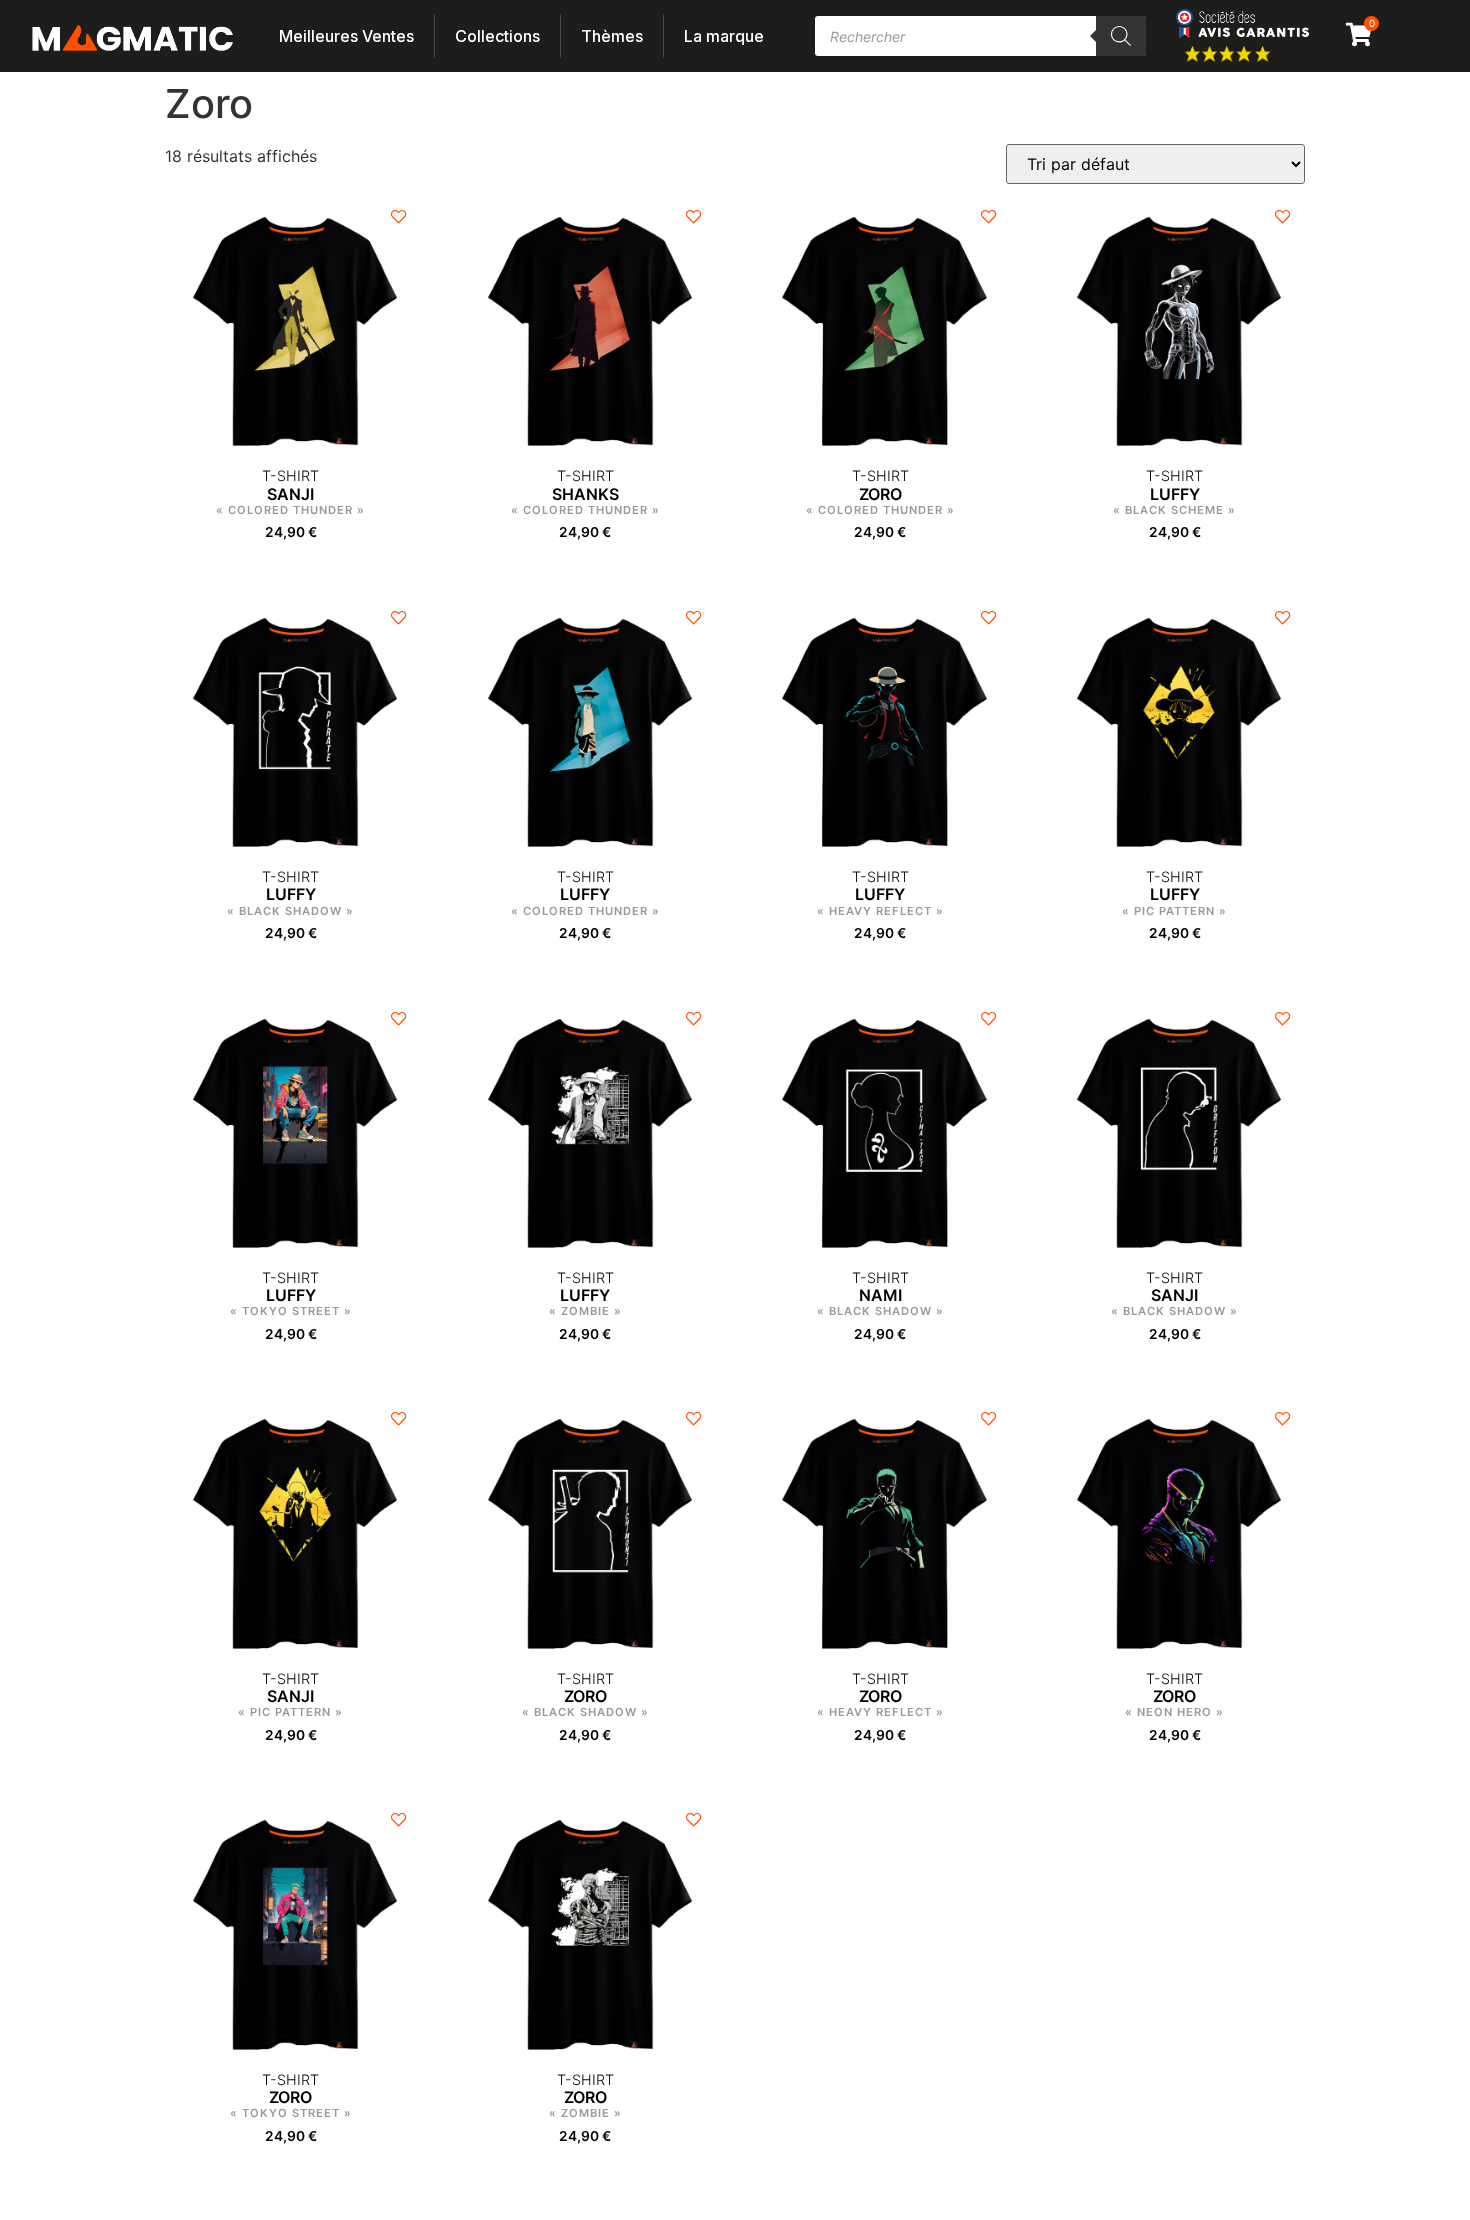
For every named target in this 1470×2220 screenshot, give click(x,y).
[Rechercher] (1121, 36)
